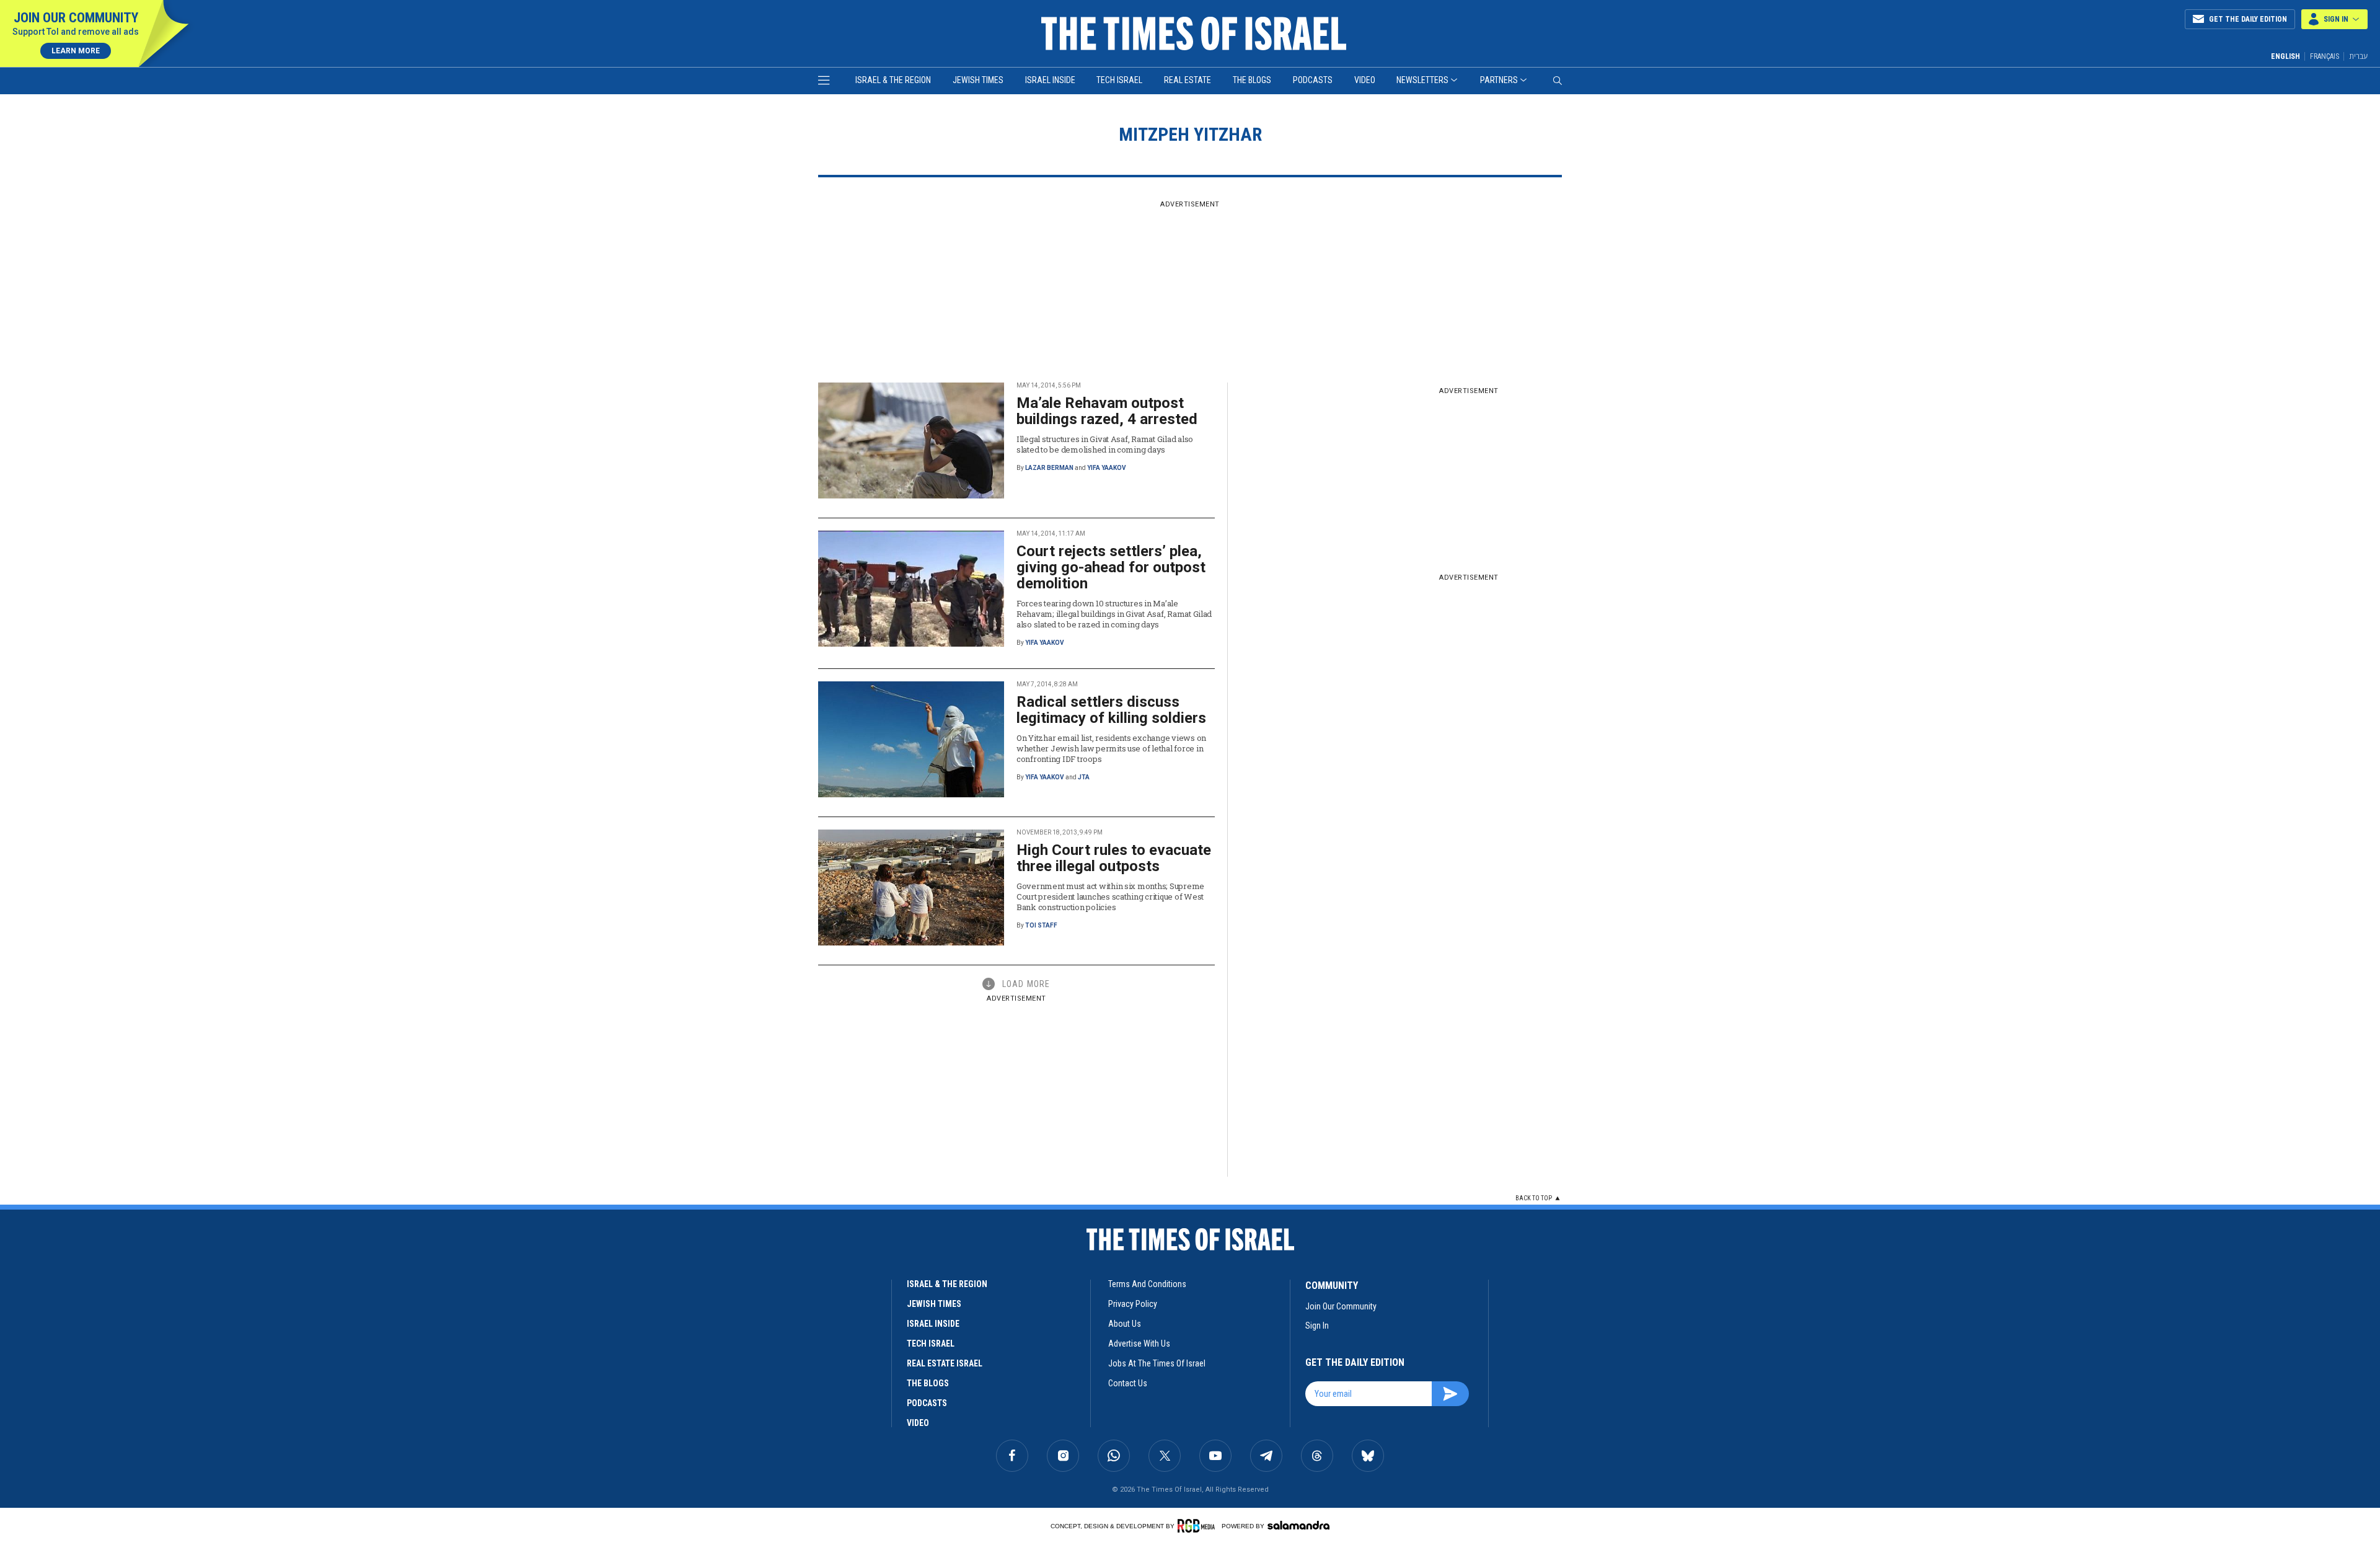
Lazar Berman (1049, 468)
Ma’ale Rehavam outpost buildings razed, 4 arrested (1107, 411)
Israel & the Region (893, 80)
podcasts (927, 1403)
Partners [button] (1499, 80)
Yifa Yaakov (1107, 468)
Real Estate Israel (945, 1363)
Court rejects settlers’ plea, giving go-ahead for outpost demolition (1111, 567)
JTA (1084, 777)
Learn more (76, 51)
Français (2325, 56)
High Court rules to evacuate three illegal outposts (1114, 858)
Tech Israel (1119, 80)
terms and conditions (1147, 1284)
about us (1125, 1324)
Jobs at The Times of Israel (1157, 1363)
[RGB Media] (1198, 1526)
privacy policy (1133, 1304)
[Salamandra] (1298, 1525)
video (918, 1423)
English (2285, 56)
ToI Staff (1041, 925)
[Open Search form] (1558, 81)
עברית (2358, 56)
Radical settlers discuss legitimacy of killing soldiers (1111, 710)
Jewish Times (978, 80)
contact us (1128, 1383)
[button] (2334, 19)
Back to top (1534, 1198)
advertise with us (1139, 1344)
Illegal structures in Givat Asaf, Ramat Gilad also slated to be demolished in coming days (1105, 444)
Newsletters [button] (1422, 80)
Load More (1026, 984)
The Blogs (1252, 80)
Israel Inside (1050, 80)
